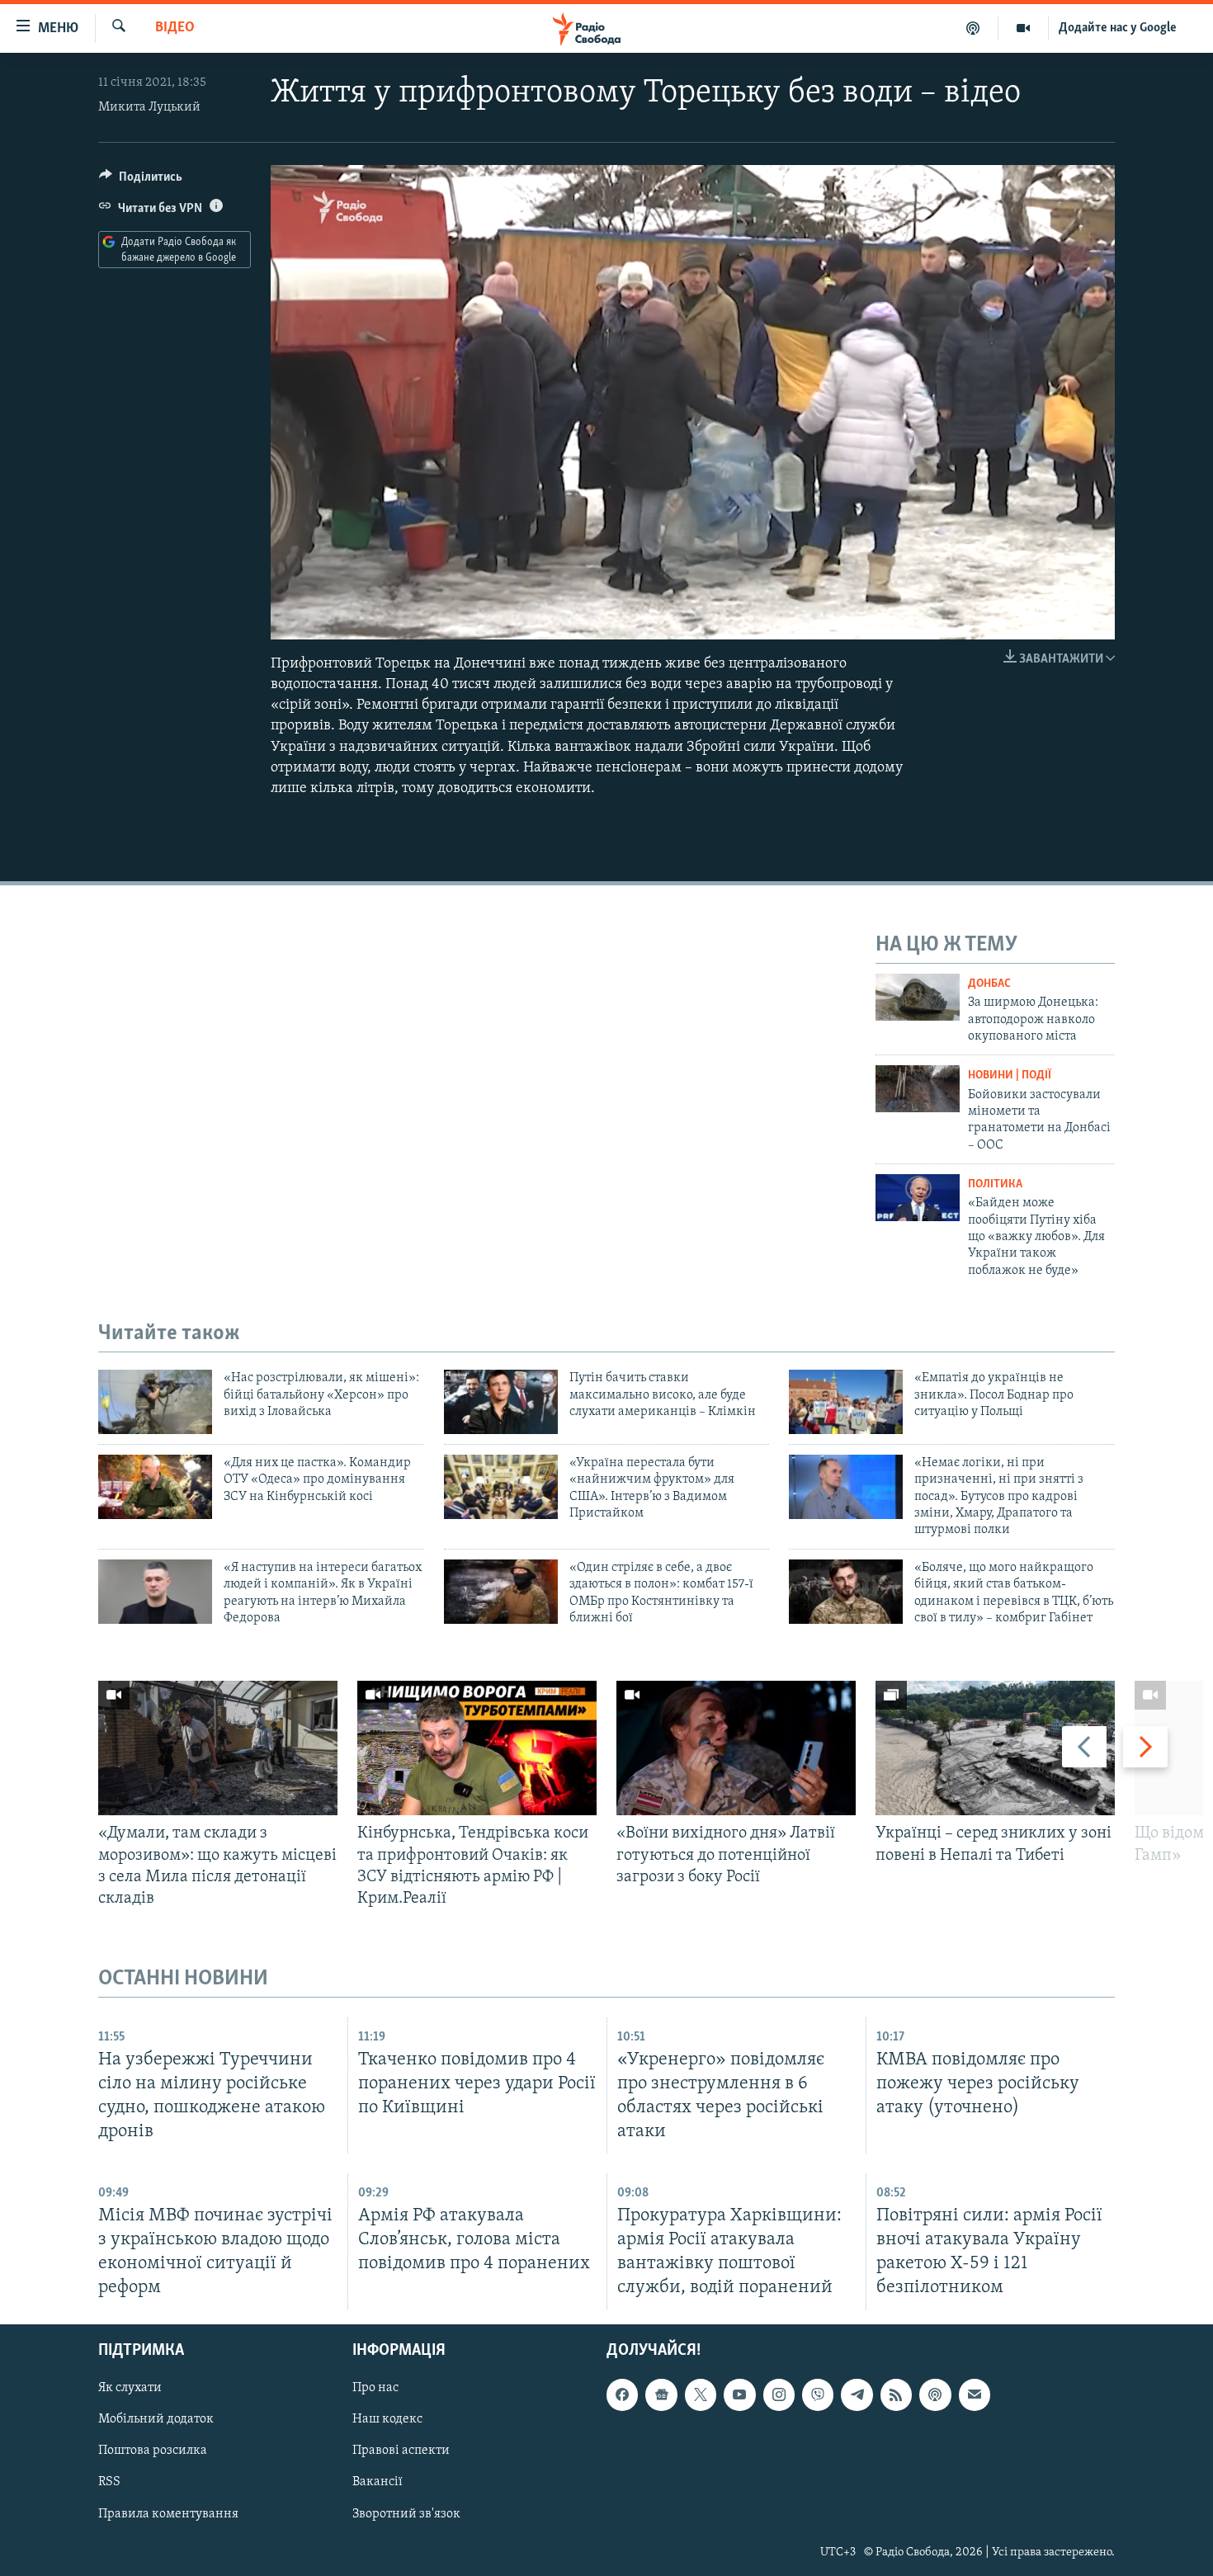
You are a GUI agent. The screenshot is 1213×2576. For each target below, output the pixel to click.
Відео (175, 28)
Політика (995, 1184)
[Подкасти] (973, 28)
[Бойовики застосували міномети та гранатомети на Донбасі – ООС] (918, 1089)
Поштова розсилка (153, 2451)
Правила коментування (168, 2514)
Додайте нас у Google (1118, 28)
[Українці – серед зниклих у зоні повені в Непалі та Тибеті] (995, 1748)
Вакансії (378, 2483)
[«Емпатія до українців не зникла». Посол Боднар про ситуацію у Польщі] (846, 1402)
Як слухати (130, 2389)
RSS (109, 2483)
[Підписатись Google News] (661, 2395)
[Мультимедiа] (1024, 28)
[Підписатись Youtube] (739, 2395)
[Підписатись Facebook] (622, 2395)
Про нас (375, 2389)
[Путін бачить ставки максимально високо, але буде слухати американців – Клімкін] (501, 1402)
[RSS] (896, 2395)
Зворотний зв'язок (406, 2514)
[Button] (141, 181)
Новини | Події (1010, 1076)
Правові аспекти (401, 2451)
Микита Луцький (149, 107)
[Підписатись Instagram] (779, 2395)
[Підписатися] (975, 2395)
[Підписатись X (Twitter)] (701, 2395)
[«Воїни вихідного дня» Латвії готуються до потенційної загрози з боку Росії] (736, 1748)
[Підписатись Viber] (818, 2395)
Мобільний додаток (156, 2420)
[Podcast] (935, 2395)
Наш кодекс (387, 2420)
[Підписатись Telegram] (857, 2395)
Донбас (989, 984)
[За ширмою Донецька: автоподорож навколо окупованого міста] (918, 997)
